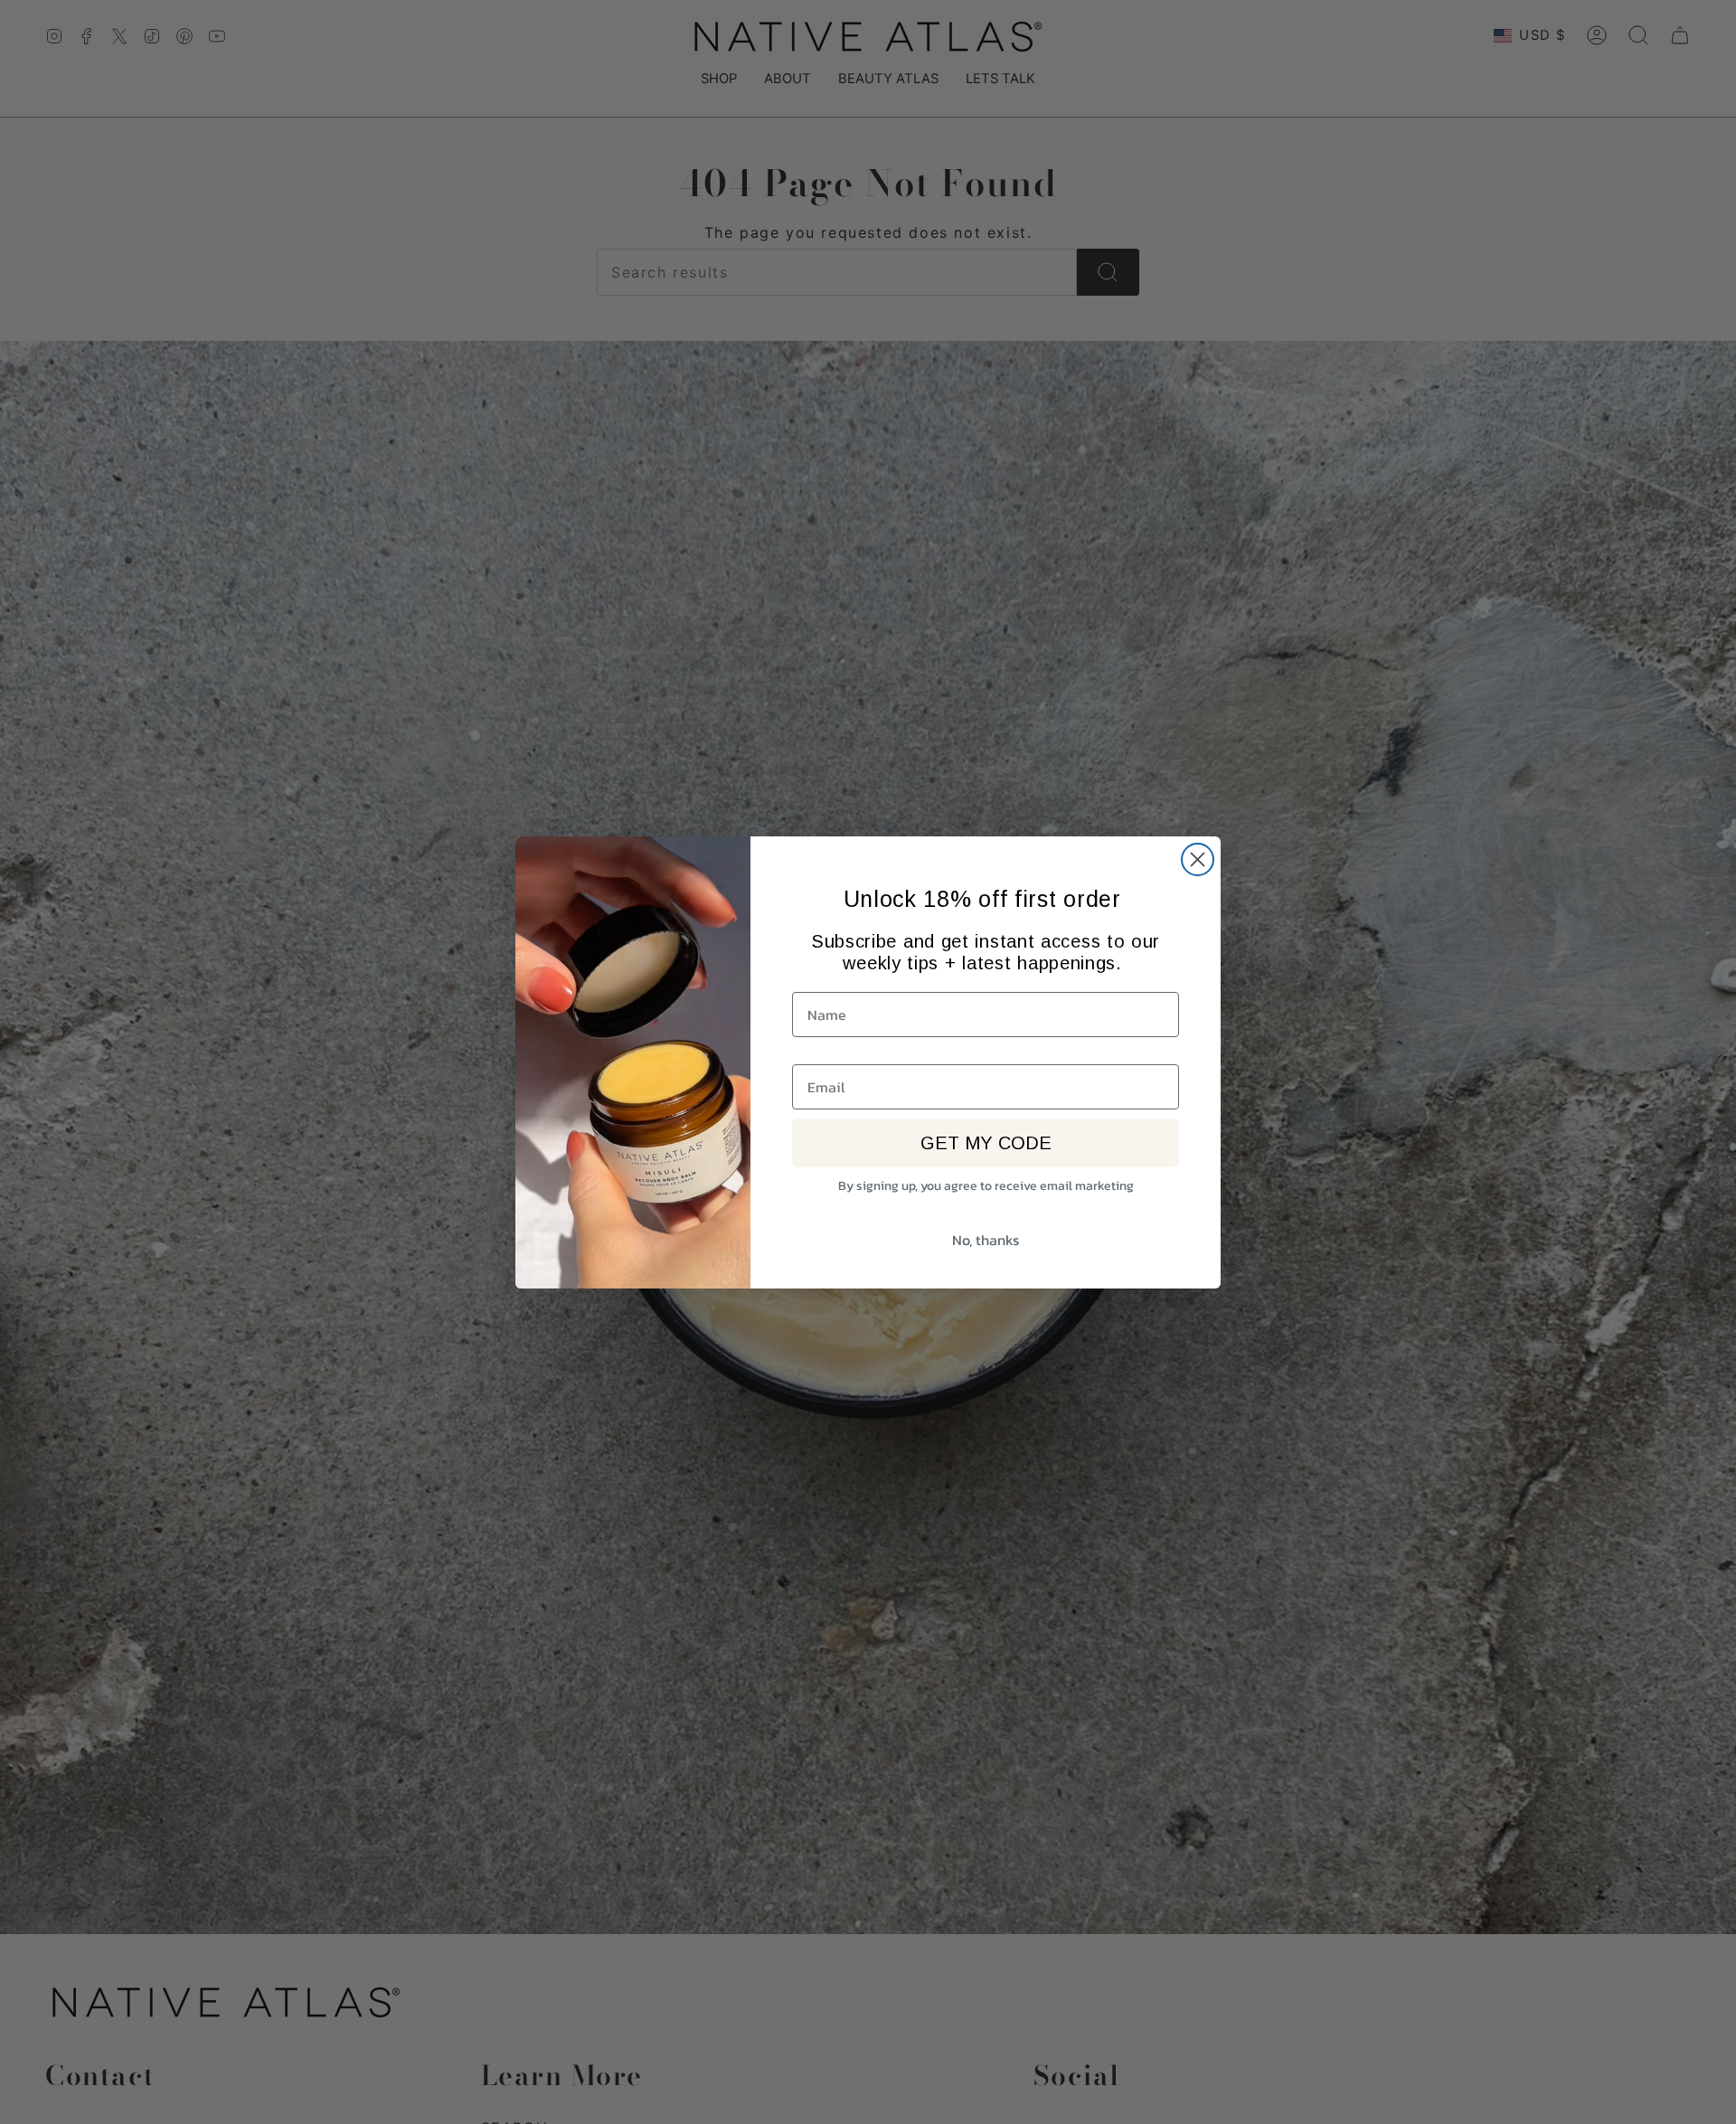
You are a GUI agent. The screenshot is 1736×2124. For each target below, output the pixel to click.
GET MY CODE (986, 1143)
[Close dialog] (1198, 859)
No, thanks (986, 1240)
